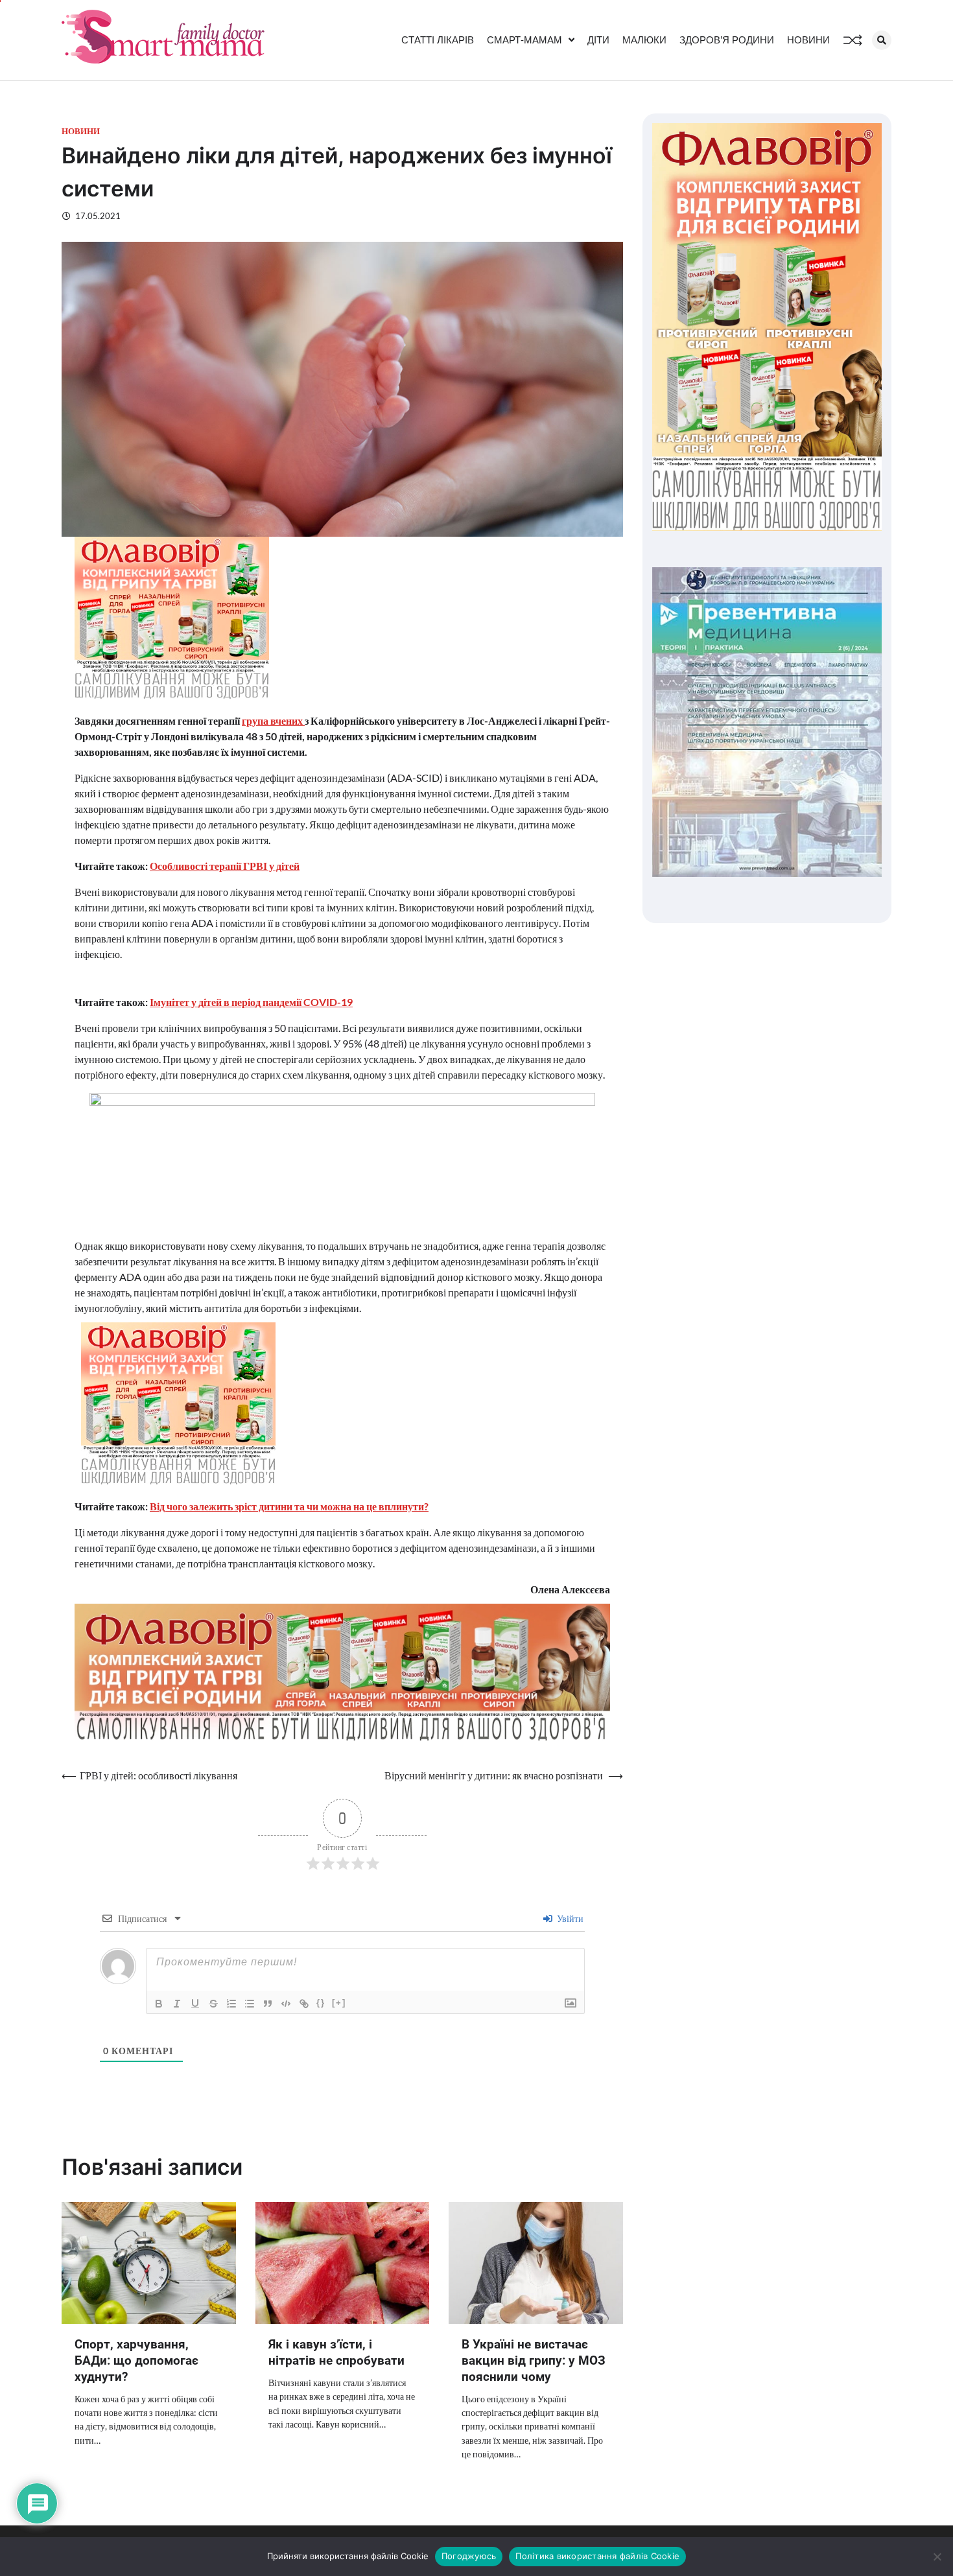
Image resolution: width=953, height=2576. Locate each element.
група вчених (273, 720)
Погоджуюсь (469, 2556)
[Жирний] (159, 2004)
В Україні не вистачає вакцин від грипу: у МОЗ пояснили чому (534, 2360)
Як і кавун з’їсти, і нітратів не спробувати (336, 2352)
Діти (598, 40)
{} (321, 2003)
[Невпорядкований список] (250, 2004)
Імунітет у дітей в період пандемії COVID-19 (251, 1002)
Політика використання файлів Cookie (597, 2556)
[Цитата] (268, 2004)
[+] (339, 2003)
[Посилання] (304, 2004)
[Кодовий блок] (286, 2004)
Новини (808, 40)
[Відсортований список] (231, 2004)
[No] (937, 2557)
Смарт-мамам (524, 40)
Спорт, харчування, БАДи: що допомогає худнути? (136, 2360)
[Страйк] (213, 2004)
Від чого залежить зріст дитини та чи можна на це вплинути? (289, 1506)
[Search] (882, 40)
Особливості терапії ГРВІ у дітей (225, 866)
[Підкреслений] (195, 2004)
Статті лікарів (438, 40)
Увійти (569, 1918)
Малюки (644, 40)
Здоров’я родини (727, 40)
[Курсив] (177, 2004)
